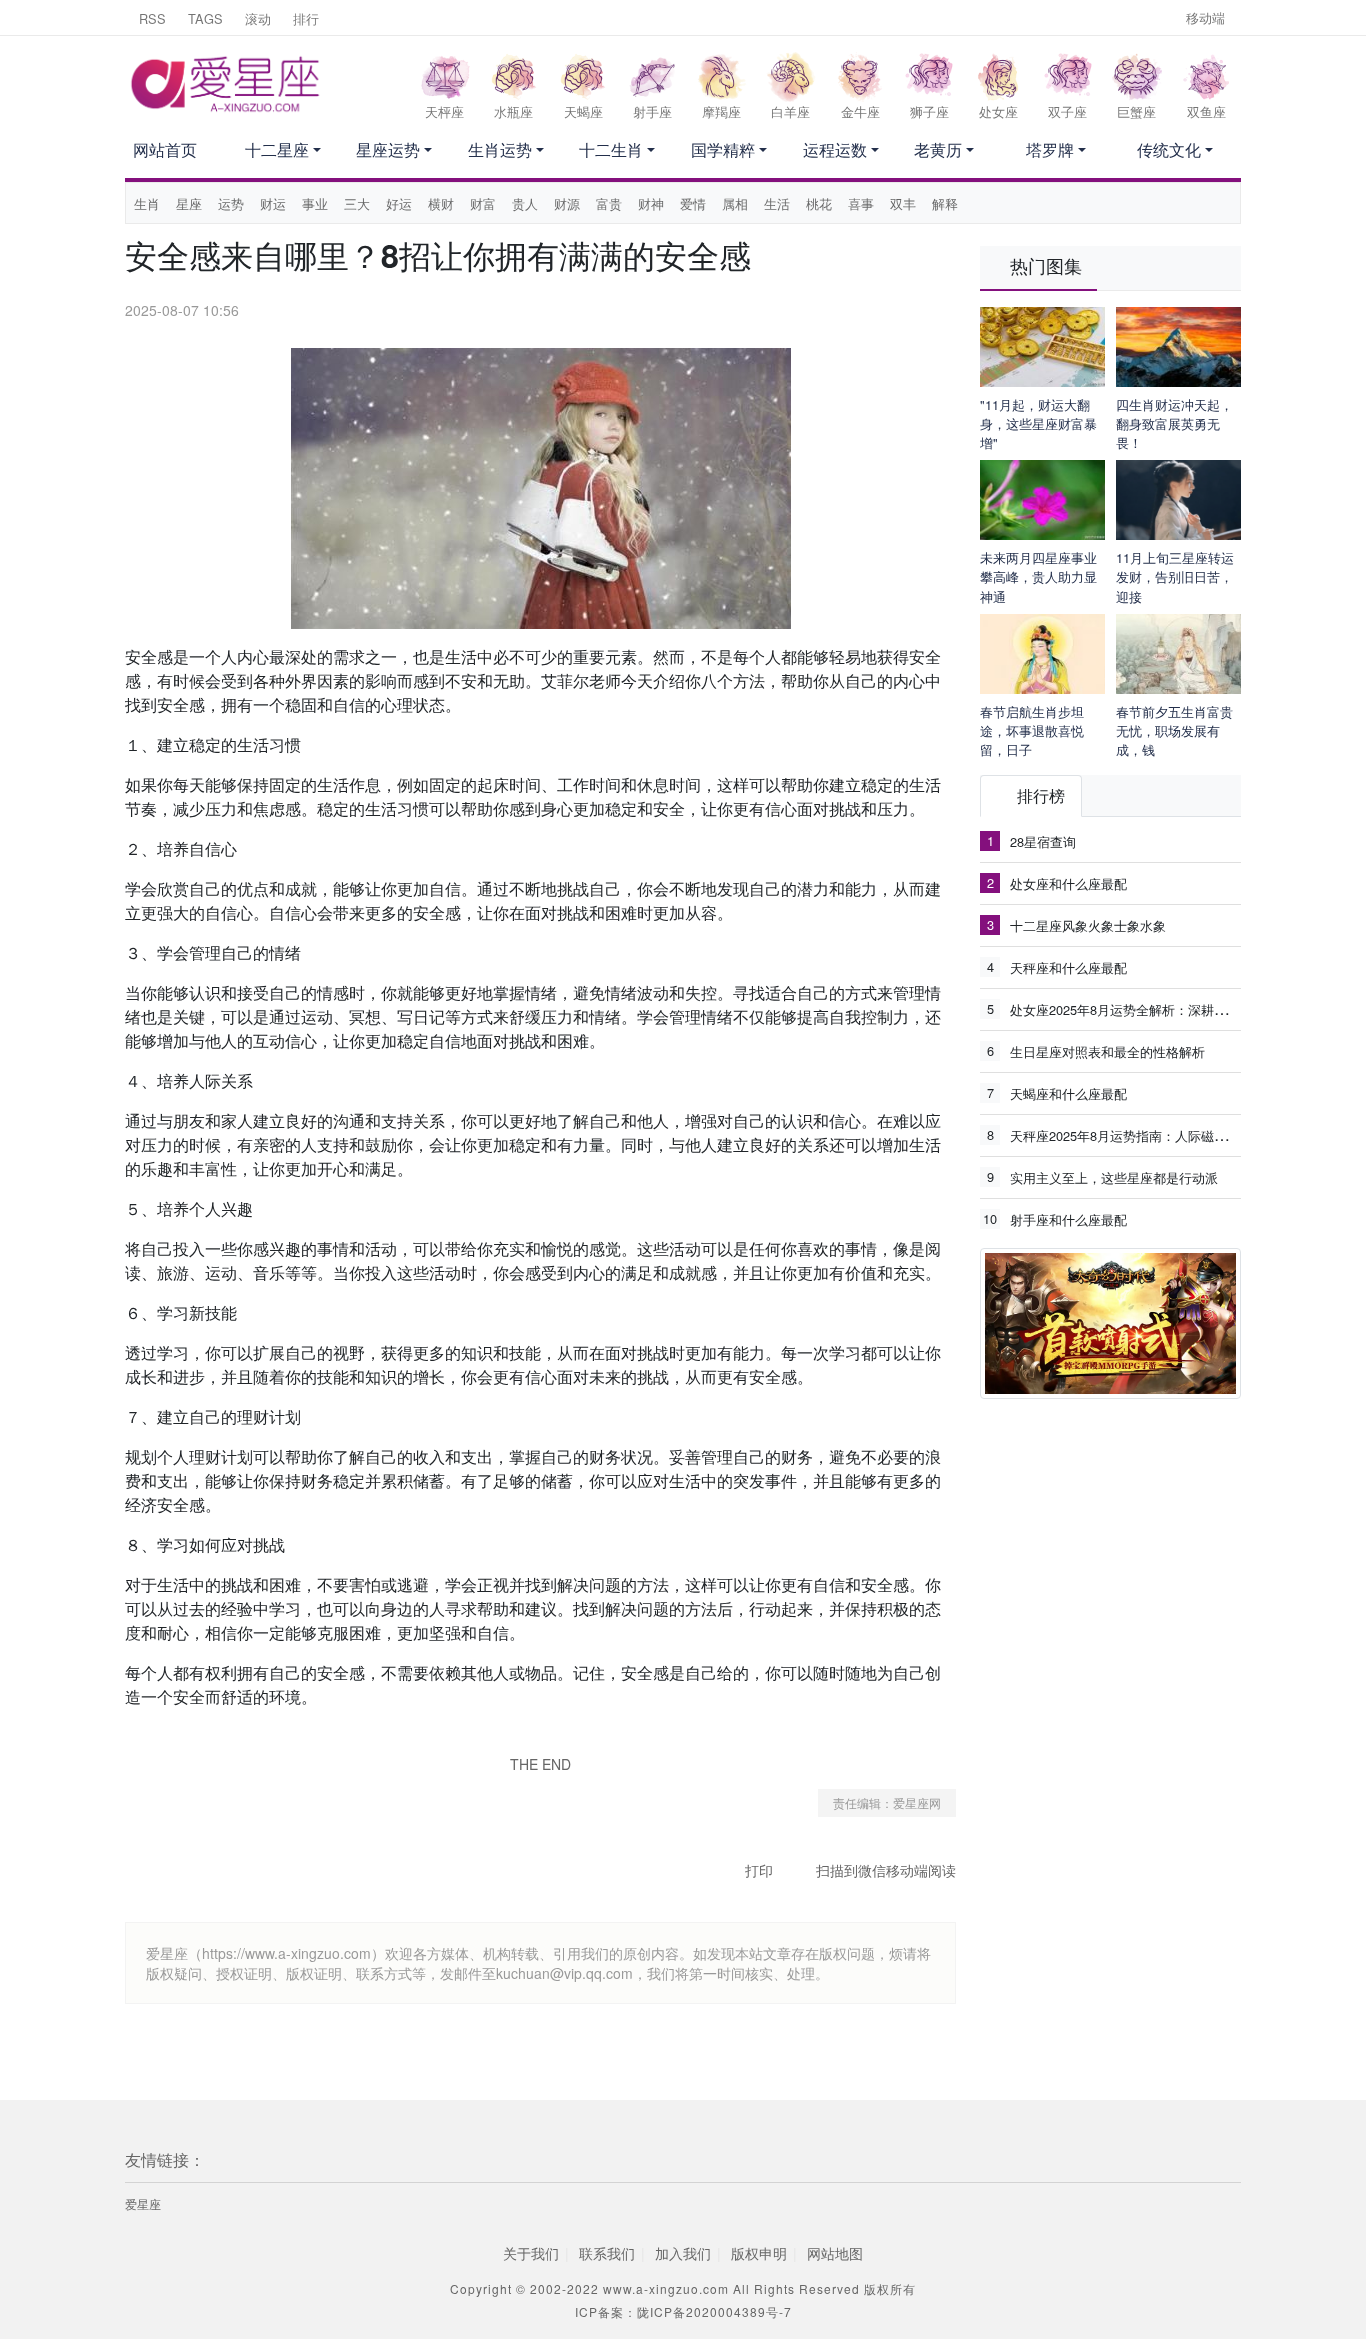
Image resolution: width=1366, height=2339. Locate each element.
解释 (945, 204)
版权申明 (759, 2253)
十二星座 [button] (277, 149)
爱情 (693, 204)
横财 (441, 204)
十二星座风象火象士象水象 (1088, 925)
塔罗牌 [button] (1050, 149)
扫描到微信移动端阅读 (886, 1870)
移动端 (1205, 17)
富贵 (609, 204)
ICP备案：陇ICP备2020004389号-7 (683, 2311)
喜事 (861, 204)
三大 (357, 204)
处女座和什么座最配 (1068, 883)
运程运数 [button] (835, 149)
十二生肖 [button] (611, 149)
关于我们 (531, 2253)
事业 (315, 204)
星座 (189, 204)
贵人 (525, 204)
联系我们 (607, 2253)
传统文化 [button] (1169, 149)
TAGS (205, 18)
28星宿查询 (1043, 841)
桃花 (819, 204)
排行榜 (1041, 795)
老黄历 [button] (938, 149)
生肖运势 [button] (500, 149)
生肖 (147, 204)
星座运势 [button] (388, 149)
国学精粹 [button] (723, 149)
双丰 (903, 204)
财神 (651, 204)
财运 (273, 204)
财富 (483, 204)
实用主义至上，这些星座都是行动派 (1114, 1177)
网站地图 (835, 2253)
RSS (152, 18)
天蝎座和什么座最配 (1068, 1093)
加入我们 (683, 2253)
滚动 (258, 18)
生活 (777, 204)
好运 (399, 204)
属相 (735, 204)
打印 (759, 1870)
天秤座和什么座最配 (1068, 967)
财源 (567, 204)
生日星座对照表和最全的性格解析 (1107, 1051)
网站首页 (165, 149)
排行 (306, 18)
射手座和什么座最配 (1068, 1219)
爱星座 (143, 2203)
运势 (231, 204)
